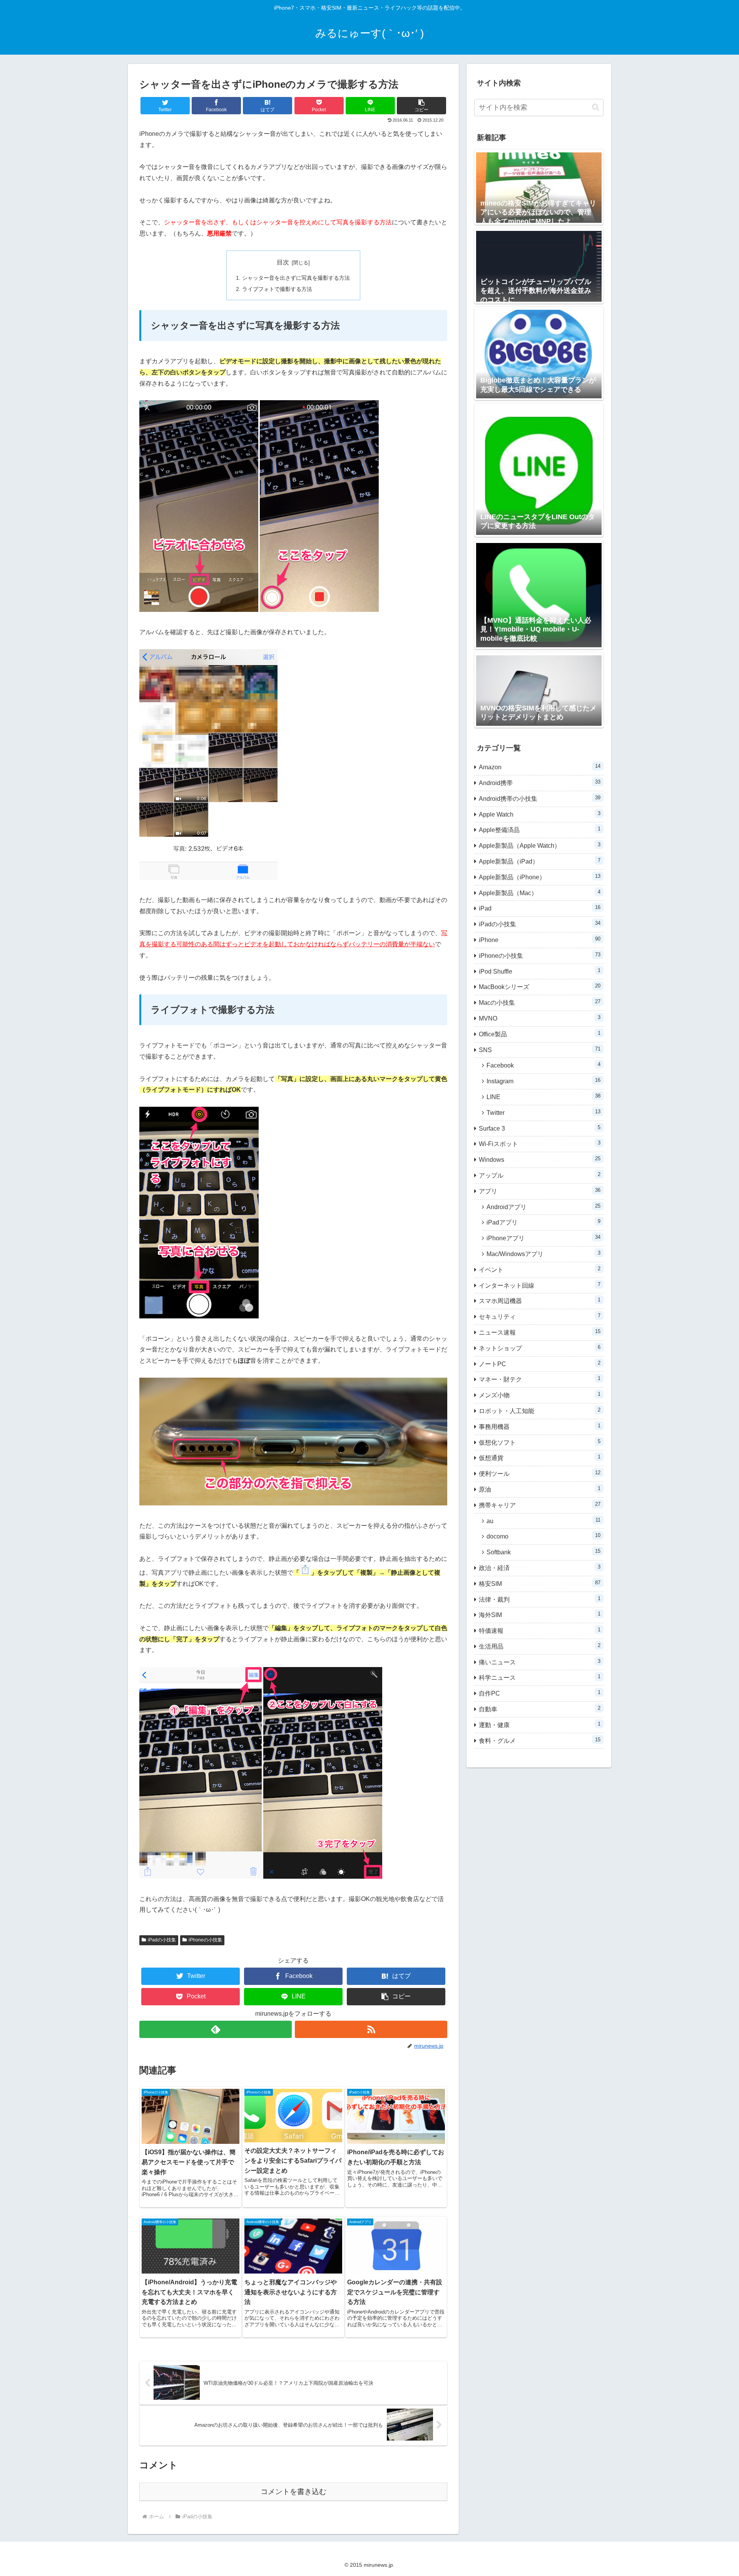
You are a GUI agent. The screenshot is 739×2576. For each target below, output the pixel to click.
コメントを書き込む (293, 2492)
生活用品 (540, 1646)
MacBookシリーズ (540, 986)
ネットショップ (540, 1348)
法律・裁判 (540, 1599)
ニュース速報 (540, 1332)
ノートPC (540, 1364)
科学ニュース (540, 1677)
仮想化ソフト (540, 1442)
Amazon (540, 767)
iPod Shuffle (540, 971)
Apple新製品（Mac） (540, 893)
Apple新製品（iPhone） (540, 877)
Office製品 (540, 1034)
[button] (421, 106)
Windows (540, 1159)
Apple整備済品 (540, 829)
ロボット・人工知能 (540, 1411)
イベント (540, 1269)
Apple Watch (540, 814)
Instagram (543, 1081)
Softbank (543, 1552)
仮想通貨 (540, 1458)
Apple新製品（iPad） (540, 861)
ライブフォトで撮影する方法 (277, 289)
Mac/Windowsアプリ (543, 1254)
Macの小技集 (540, 1002)
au (543, 1521)
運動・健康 (540, 1725)
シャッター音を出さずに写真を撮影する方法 (296, 278)
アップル (540, 1175)
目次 (283, 262)
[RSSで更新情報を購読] (371, 2029)
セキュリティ (540, 1316)
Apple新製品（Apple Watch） (540, 845)
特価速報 (540, 1630)
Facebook (543, 1065)
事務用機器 (540, 1426)
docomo (543, 1536)
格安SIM (540, 1583)
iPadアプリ (543, 1222)
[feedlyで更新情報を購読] (216, 2029)
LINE (543, 1097)
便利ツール (540, 1473)
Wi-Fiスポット (540, 1143)
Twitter (543, 1112)
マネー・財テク (540, 1379)
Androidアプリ (543, 1207)
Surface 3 (540, 1128)
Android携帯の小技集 (540, 798)
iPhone (540, 940)
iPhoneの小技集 (205, 1940)
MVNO (540, 1018)
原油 (540, 1489)
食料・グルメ (540, 1740)
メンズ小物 (540, 1395)
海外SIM (540, 1615)
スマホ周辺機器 (540, 1301)
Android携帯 (540, 783)
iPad (540, 908)
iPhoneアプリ (543, 1238)
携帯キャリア (540, 1505)
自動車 (540, 1709)
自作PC (540, 1693)
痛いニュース (540, 1662)
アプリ (540, 1191)
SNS (540, 1050)
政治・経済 (540, 1568)
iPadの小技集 (162, 1940)
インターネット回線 (540, 1285)
